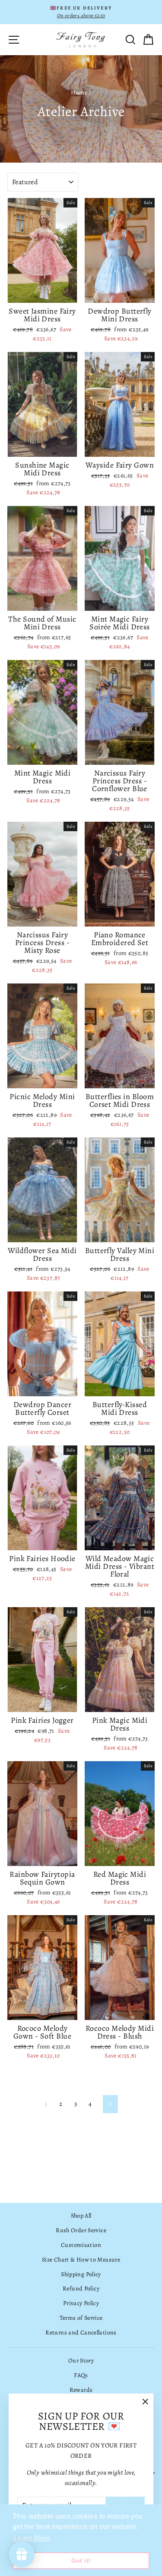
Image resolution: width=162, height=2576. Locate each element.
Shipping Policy (81, 2274)
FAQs (81, 2375)
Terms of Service (81, 2318)
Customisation (81, 2245)
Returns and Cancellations (81, 2333)
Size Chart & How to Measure (81, 2260)
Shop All (81, 2216)
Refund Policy (81, 2289)
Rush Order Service (81, 2230)
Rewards (81, 2390)
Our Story (81, 2361)
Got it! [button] (81, 2560)
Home (79, 93)
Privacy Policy (81, 2303)
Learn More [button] (32, 2538)
